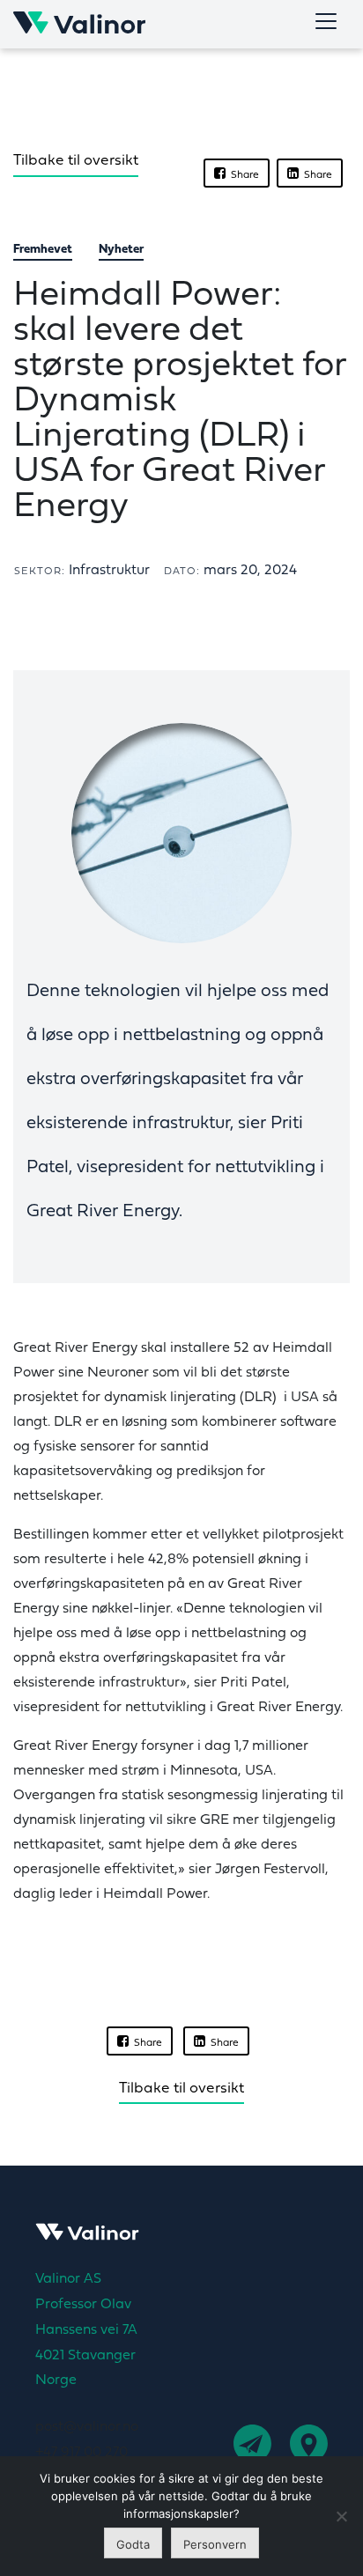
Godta (133, 2544)
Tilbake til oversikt (76, 161)
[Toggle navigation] (326, 21)
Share (242, 175)
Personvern (215, 2544)
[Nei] (341, 2516)
